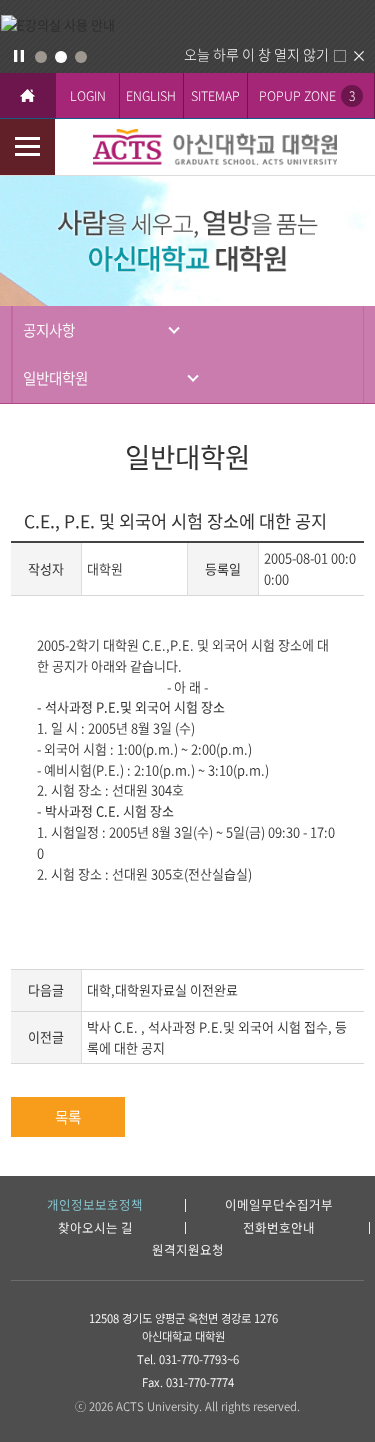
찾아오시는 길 (95, 1228)
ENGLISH (151, 95)
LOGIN (88, 95)
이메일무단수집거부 (279, 1205)
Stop (19, 56)
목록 (68, 1117)
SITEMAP (215, 95)
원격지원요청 (188, 1250)
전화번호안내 (279, 1228)
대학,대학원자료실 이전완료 (162, 989)
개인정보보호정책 (95, 1205)
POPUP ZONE (307, 95)
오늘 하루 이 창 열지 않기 (256, 54)
